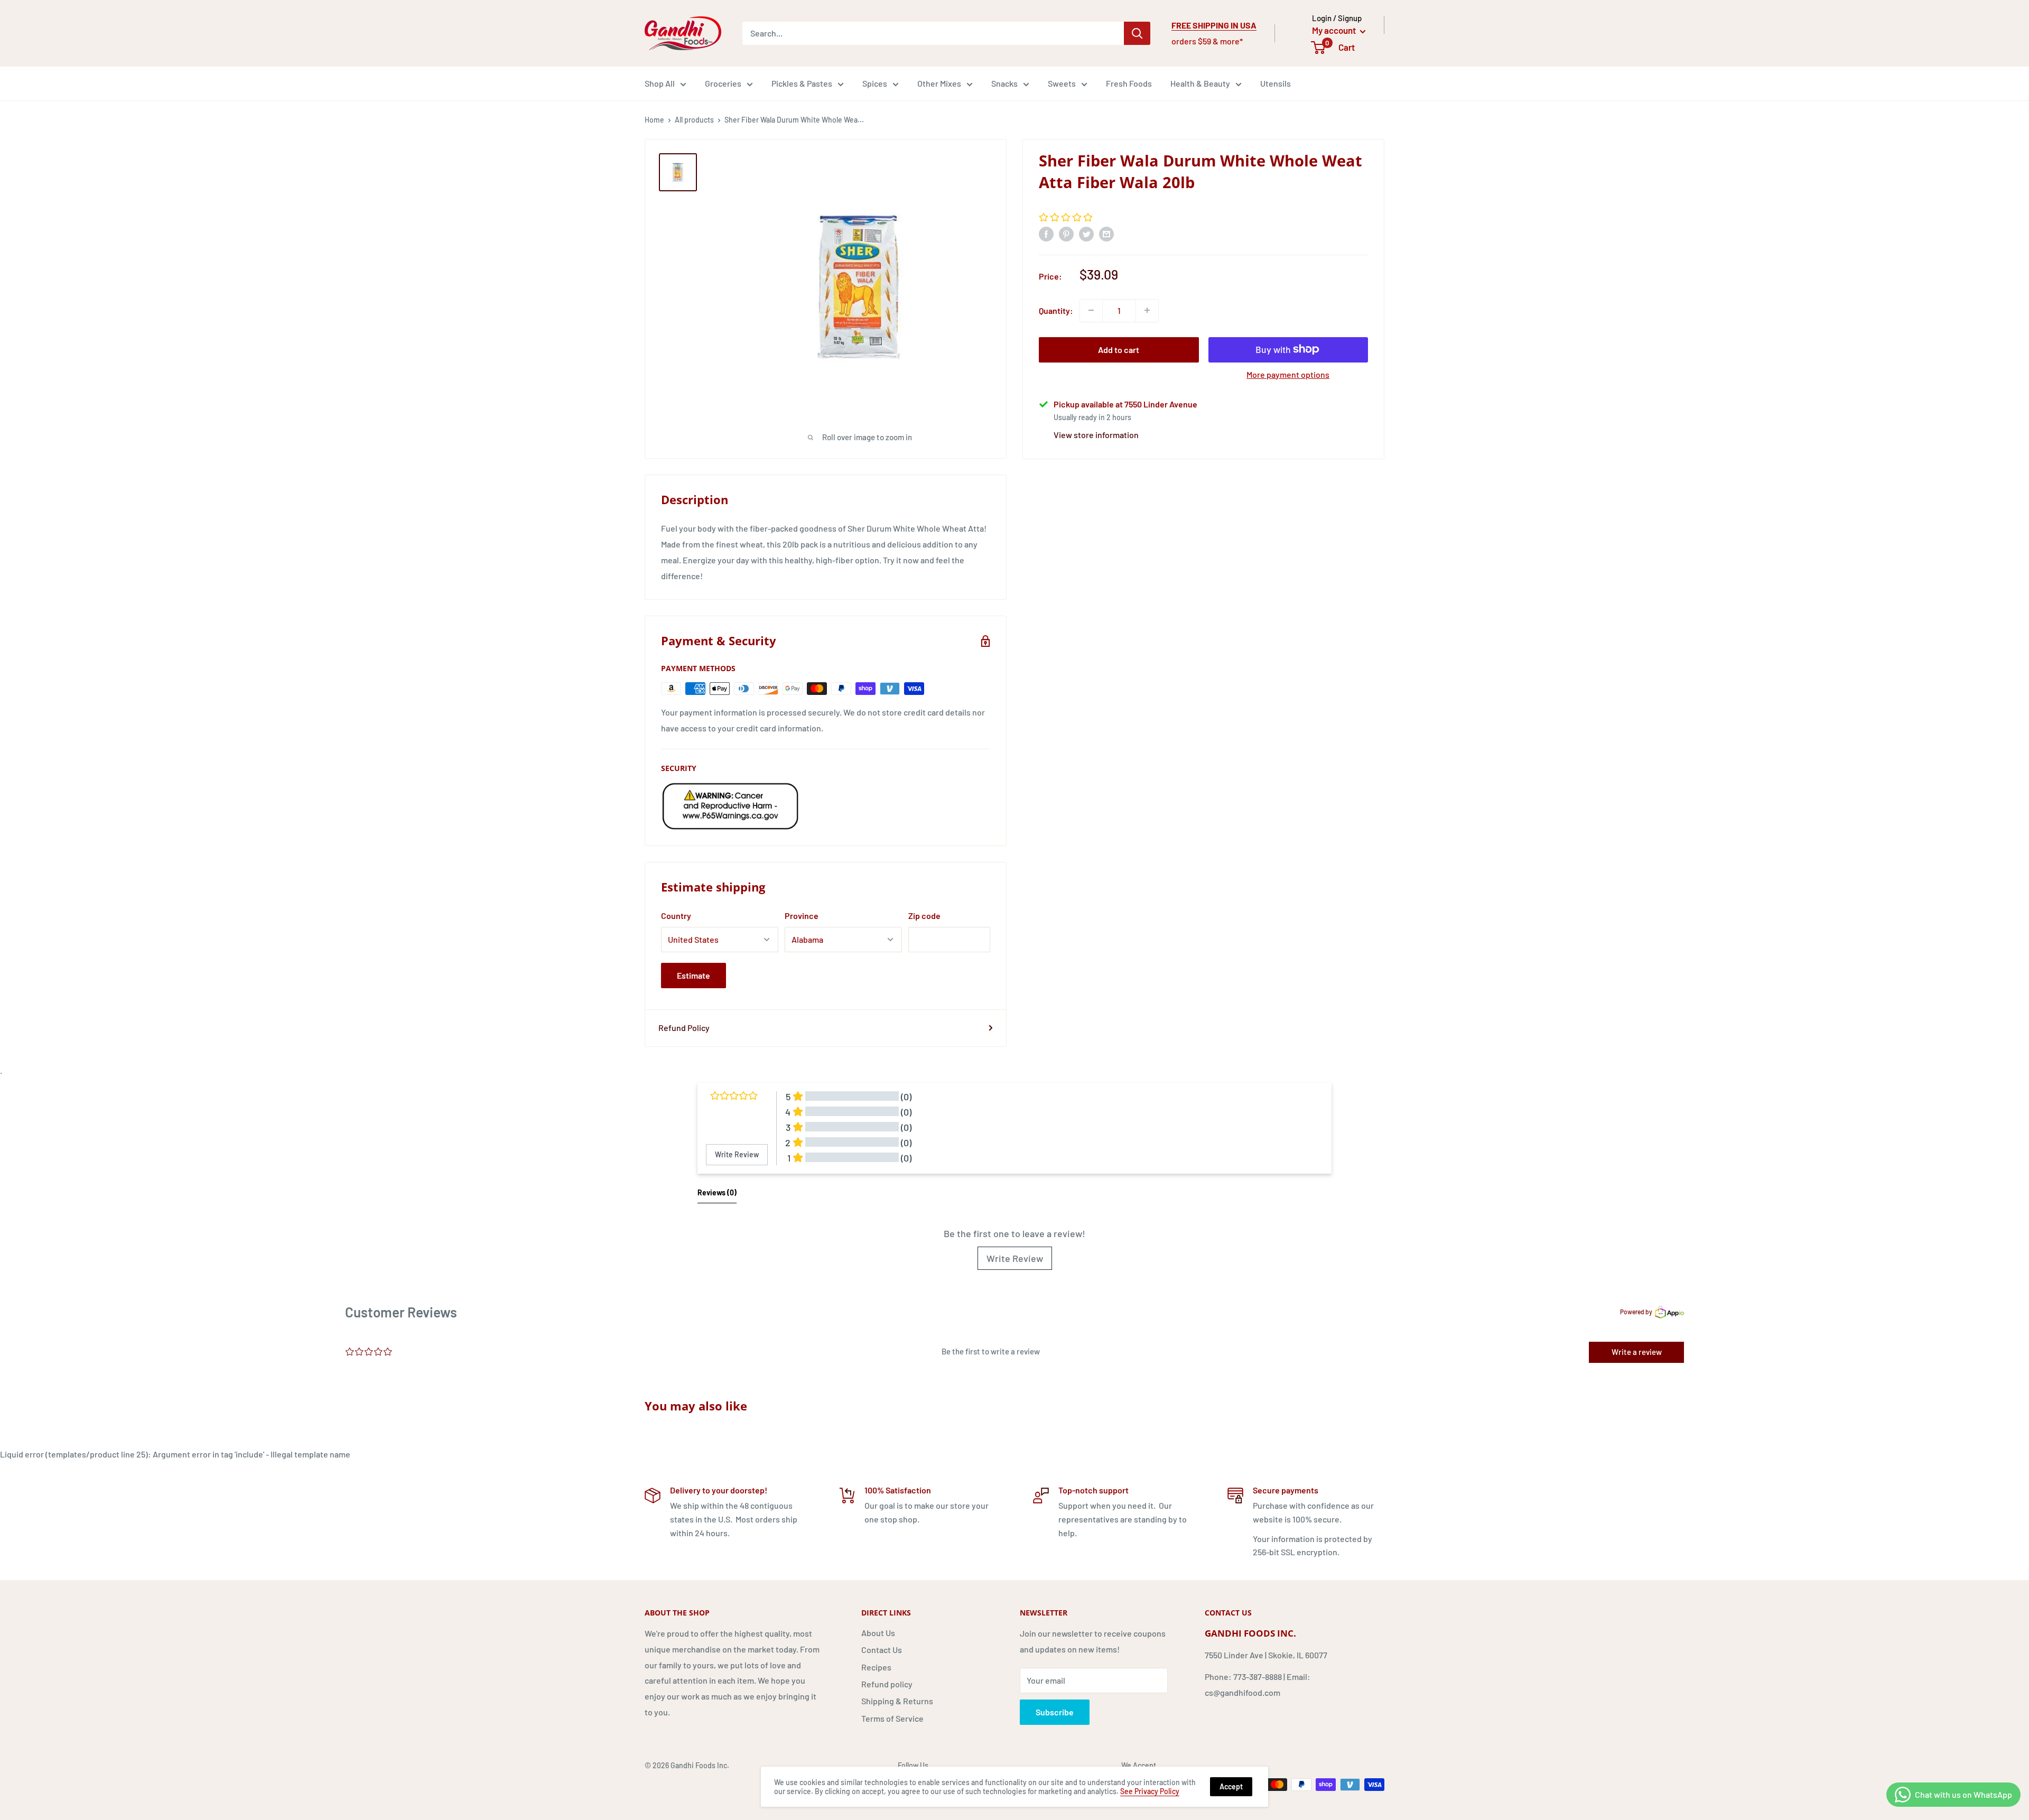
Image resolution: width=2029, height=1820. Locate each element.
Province (802, 916)
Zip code (924, 916)
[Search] (1137, 33)
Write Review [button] (737, 1154)
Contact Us (882, 1650)
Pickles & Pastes (802, 83)
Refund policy (887, 1684)
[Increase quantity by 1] (1147, 310)
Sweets (1062, 83)
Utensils (1276, 83)
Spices (875, 83)
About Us (878, 1633)
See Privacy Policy (1150, 1791)
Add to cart (1119, 349)
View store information (1096, 434)
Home (654, 120)
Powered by (1636, 1312)
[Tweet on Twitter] (1086, 234)
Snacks (1004, 83)
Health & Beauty (1200, 83)
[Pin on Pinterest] (1066, 234)
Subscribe (1055, 1712)
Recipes (876, 1667)
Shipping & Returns (897, 1701)
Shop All (660, 83)
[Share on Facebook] (1046, 234)
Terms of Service (892, 1718)
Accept (1231, 1786)
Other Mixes (939, 83)
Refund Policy (684, 1028)
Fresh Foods (1129, 83)
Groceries (723, 83)
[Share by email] (1106, 234)
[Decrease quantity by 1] (1091, 310)
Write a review (1637, 1352)
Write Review (1015, 1258)
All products (694, 120)
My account (1335, 30)
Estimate (694, 975)
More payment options (1288, 374)
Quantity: (1056, 310)
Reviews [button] (717, 1192)
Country (676, 916)
